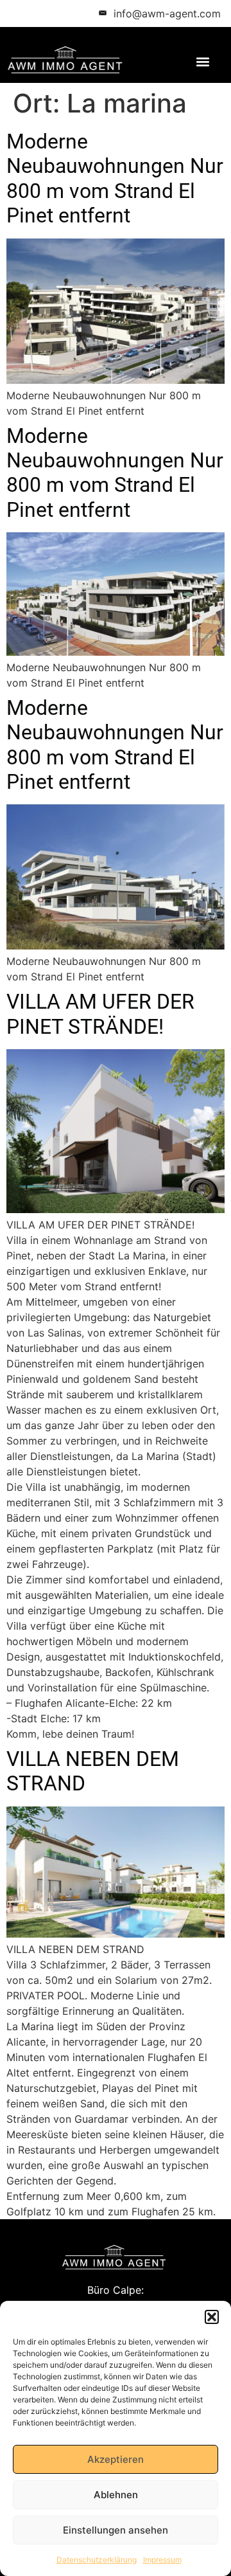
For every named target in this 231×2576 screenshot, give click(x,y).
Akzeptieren (116, 2459)
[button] (212, 2317)
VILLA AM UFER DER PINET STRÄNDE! (100, 1014)
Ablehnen (116, 2495)
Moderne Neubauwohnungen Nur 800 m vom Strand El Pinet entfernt (115, 178)
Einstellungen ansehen (116, 2530)
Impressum (162, 2560)
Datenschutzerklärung (97, 2560)
